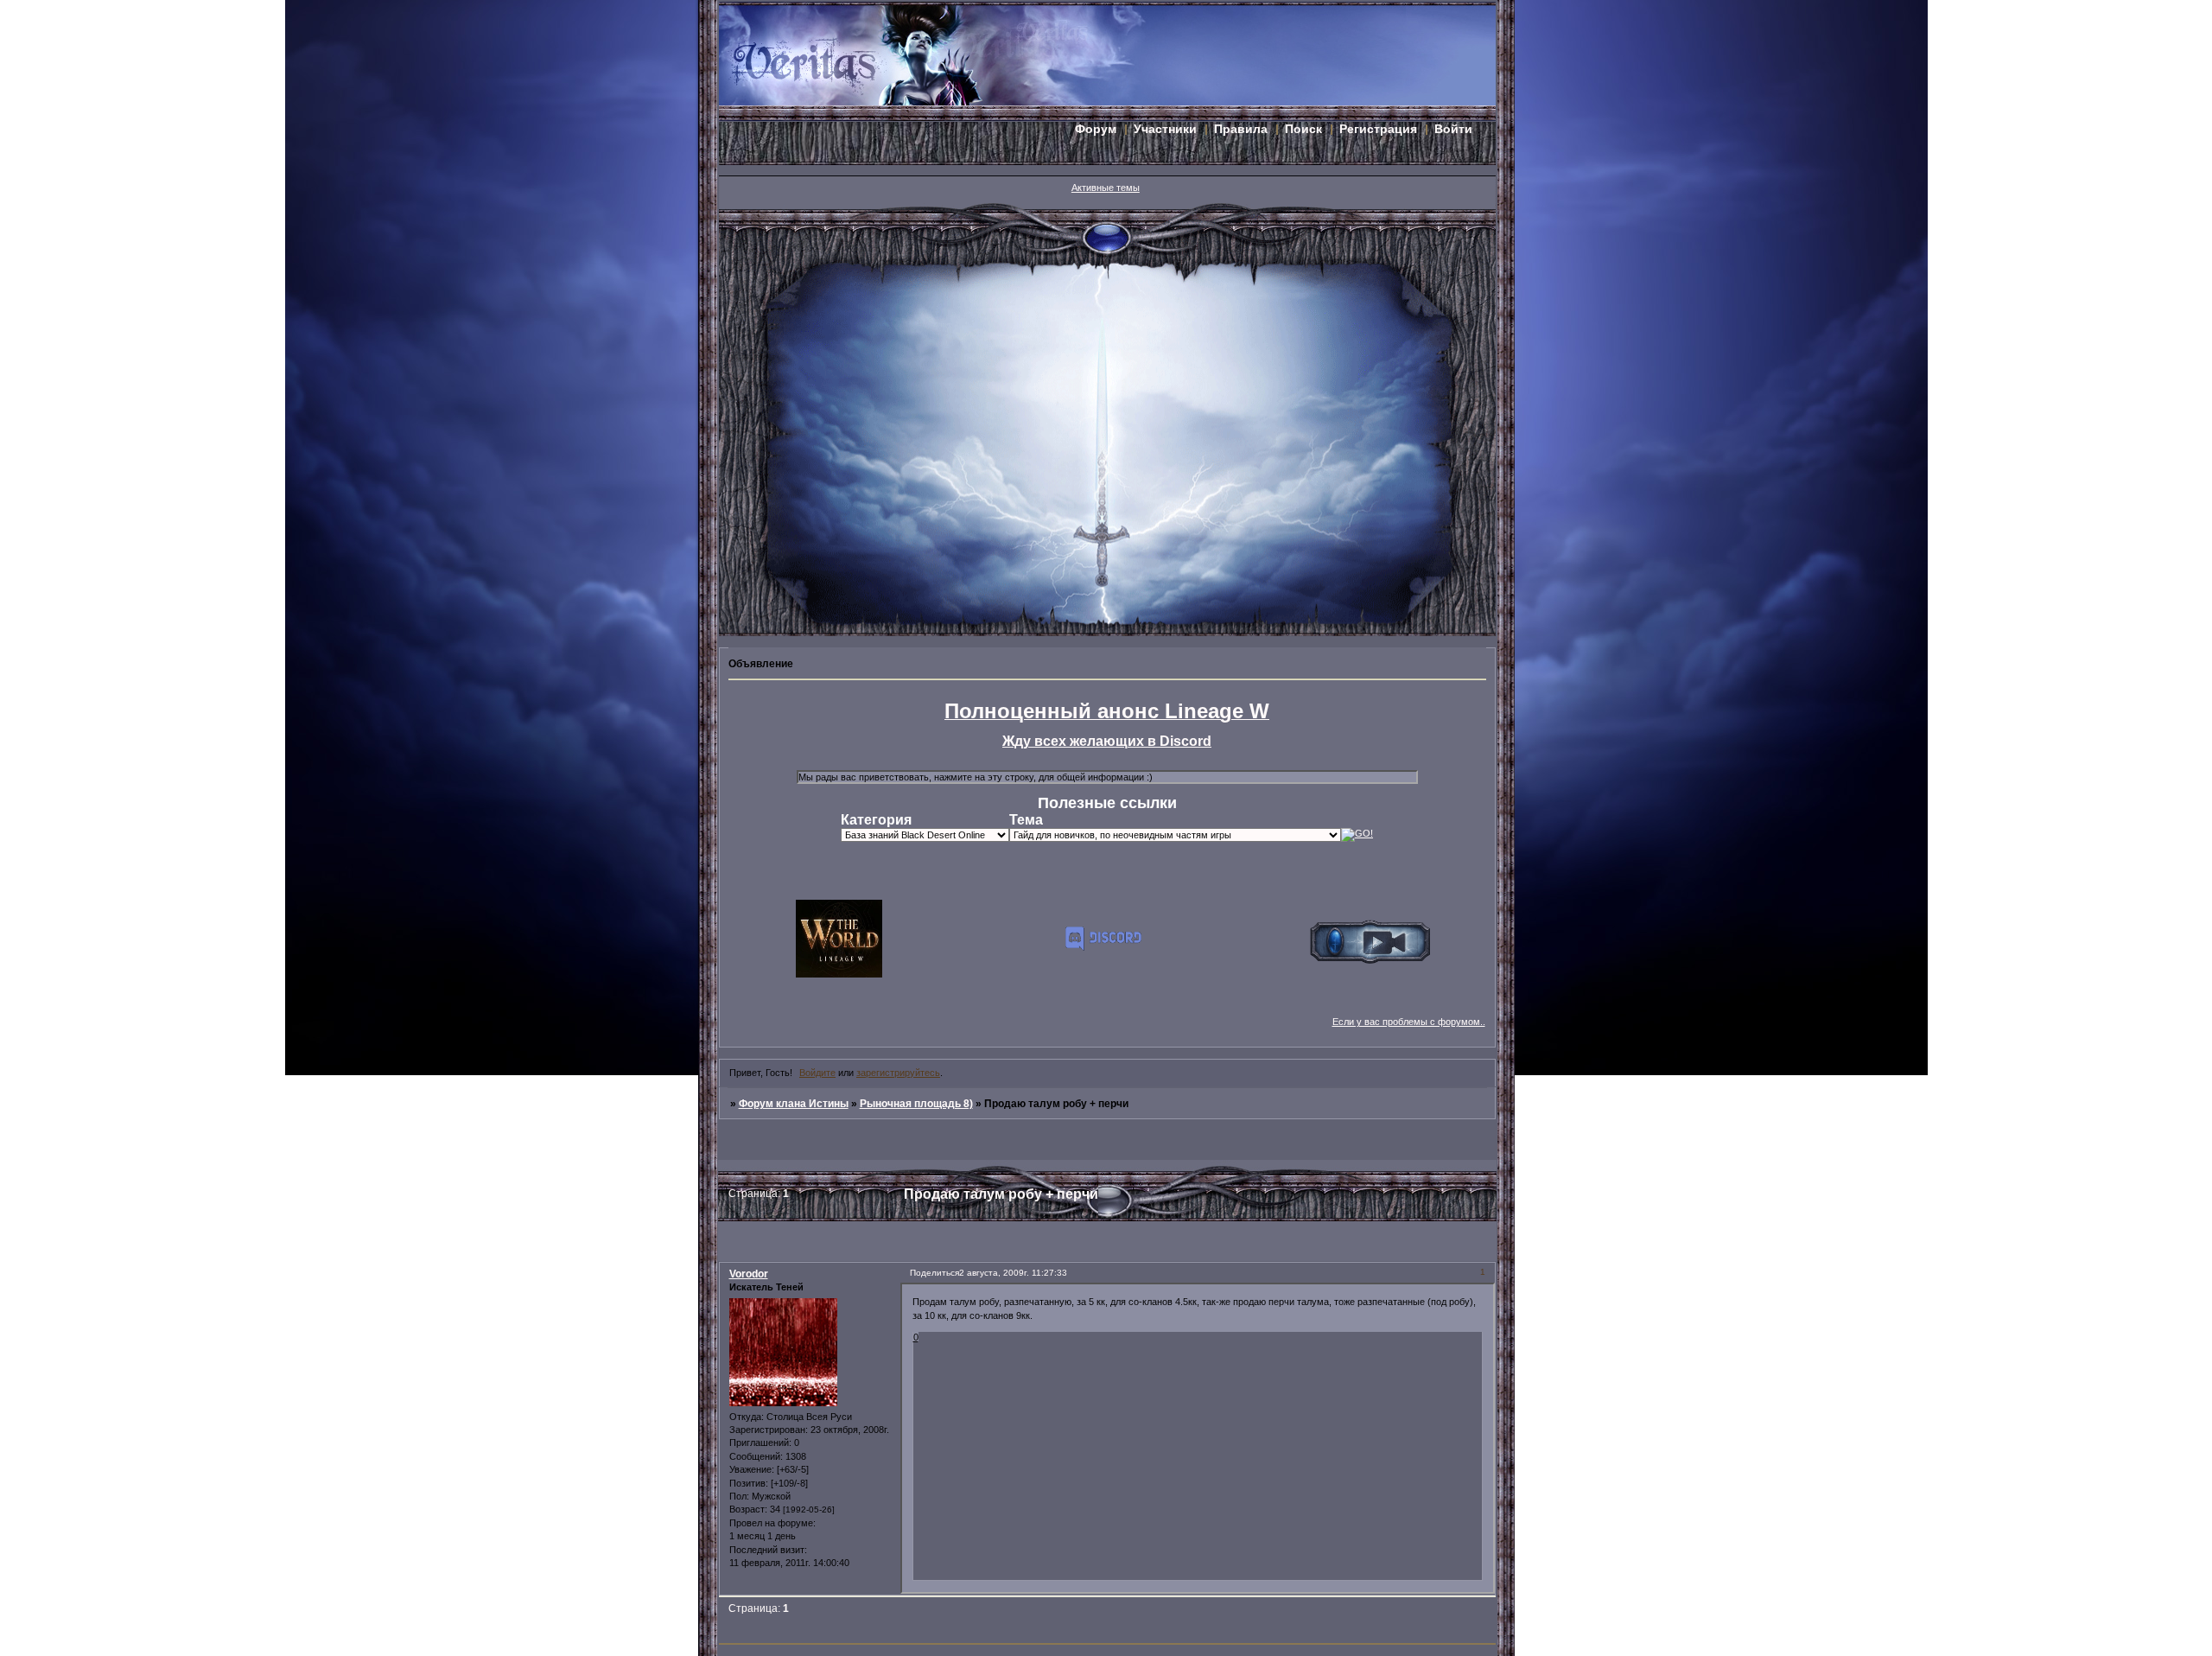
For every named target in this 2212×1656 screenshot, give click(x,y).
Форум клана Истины (794, 1104)
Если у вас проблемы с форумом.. (1409, 1022)
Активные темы (1106, 188)
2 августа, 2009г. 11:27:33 (1013, 1273)
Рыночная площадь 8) (916, 1104)
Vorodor (749, 1274)
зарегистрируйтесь (898, 1073)
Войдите (817, 1073)
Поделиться (934, 1273)
